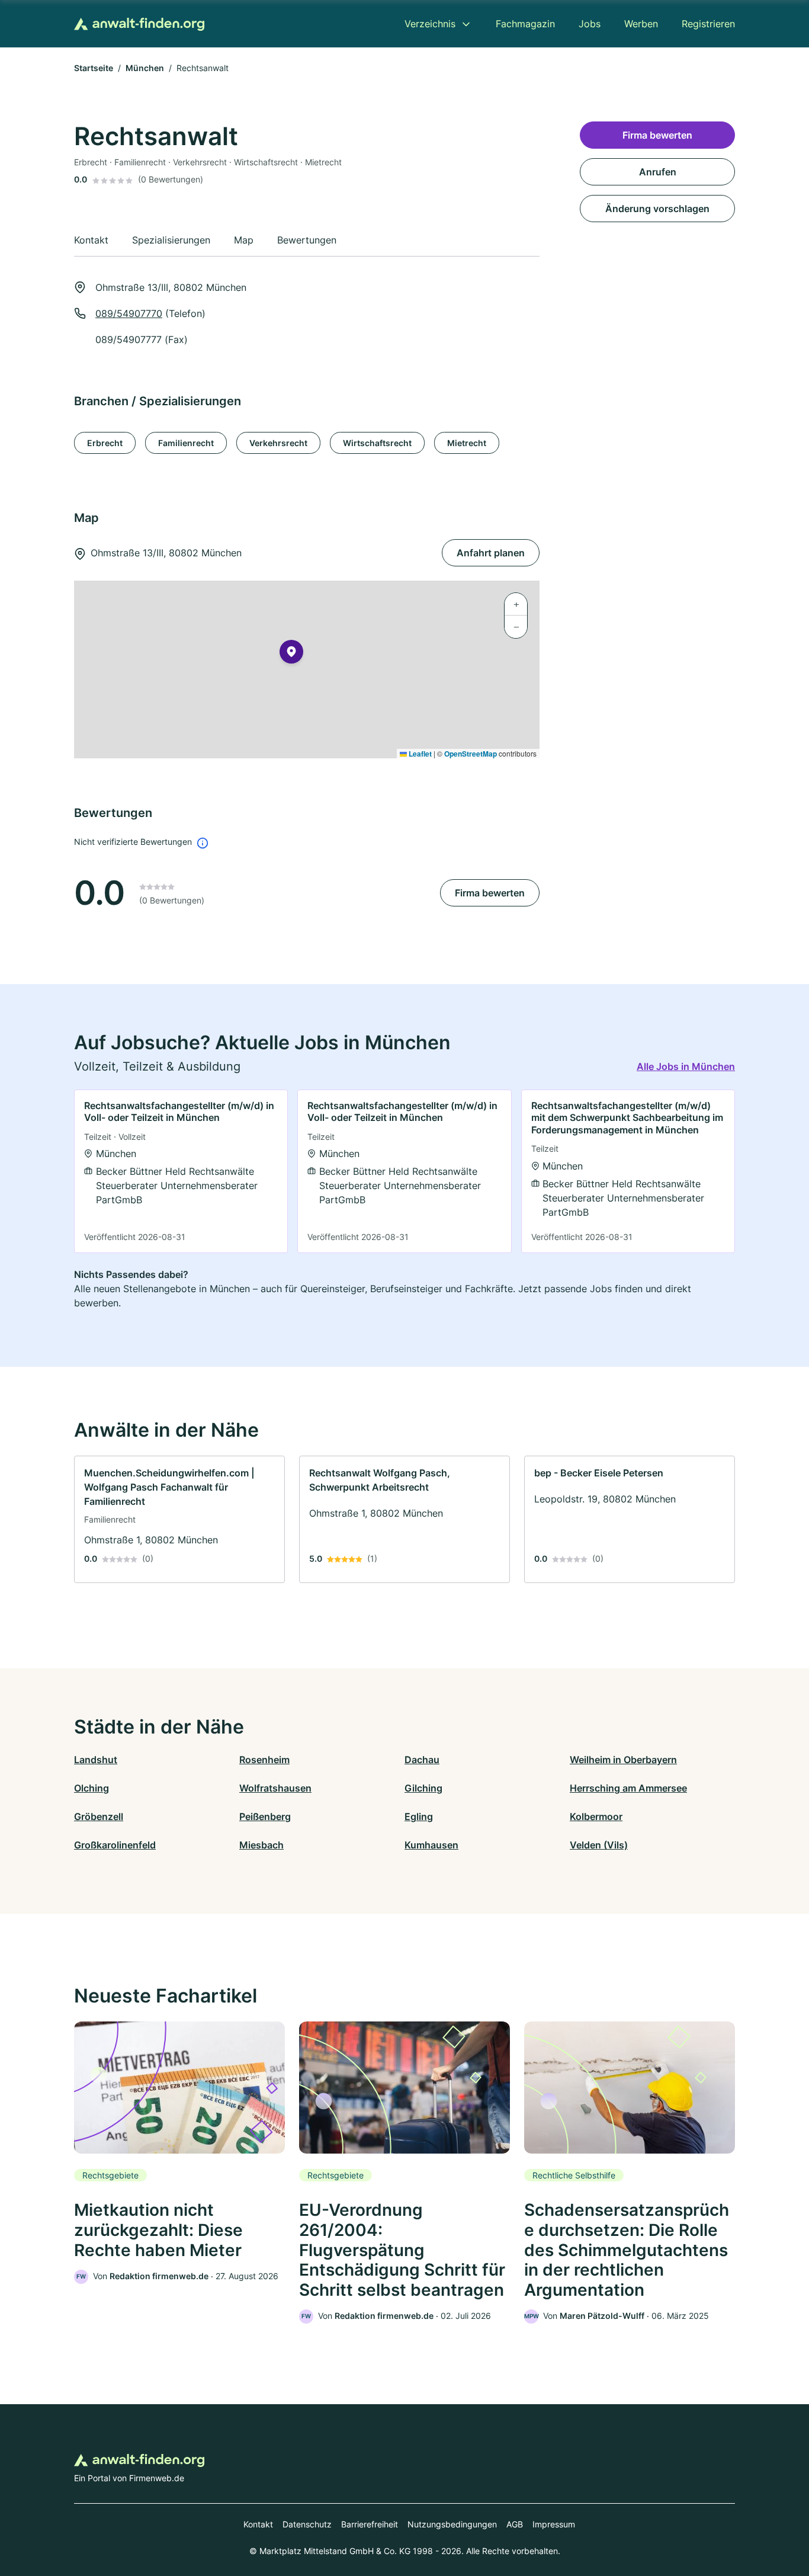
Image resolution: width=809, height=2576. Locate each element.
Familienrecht (186, 443)
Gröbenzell (99, 1816)
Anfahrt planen (491, 553)
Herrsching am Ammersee (628, 1788)
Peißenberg (265, 1816)
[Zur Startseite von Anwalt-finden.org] (139, 24)
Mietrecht (467, 443)
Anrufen (658, 172)
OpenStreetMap (471, 754)
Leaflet (419, 754)
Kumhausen (431, 1845)
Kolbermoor (596, 1816)
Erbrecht (105, 443)
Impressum (554, 2524)
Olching (92, 1788)
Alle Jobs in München (686, 1066)
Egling (419, 1816)
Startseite (94, 68)
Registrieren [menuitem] (708, 24)
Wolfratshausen (275, 1788)
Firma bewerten (490, 893)
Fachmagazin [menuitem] (525, 24)
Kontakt (258, 2524)
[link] (181, 1171)
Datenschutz (307, 2524)
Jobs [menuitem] (590, 24)
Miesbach (261, 1845)
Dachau (422, 1760)
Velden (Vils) (599, 1845)
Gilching (423, 1788)
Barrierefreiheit (370, 2524)
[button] (291, 654)
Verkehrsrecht (278, 443)
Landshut (96, 1760)
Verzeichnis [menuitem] (430, 24)
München (145, 68)
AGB (515, 2524)
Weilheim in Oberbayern (623, 1760)
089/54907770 (129, 313)
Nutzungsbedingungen (452, 2524)
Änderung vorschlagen (657, 209)
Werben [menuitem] (641, 24)
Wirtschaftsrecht (377, 443)
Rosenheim (264, 1760)
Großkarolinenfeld (115, 1845)
